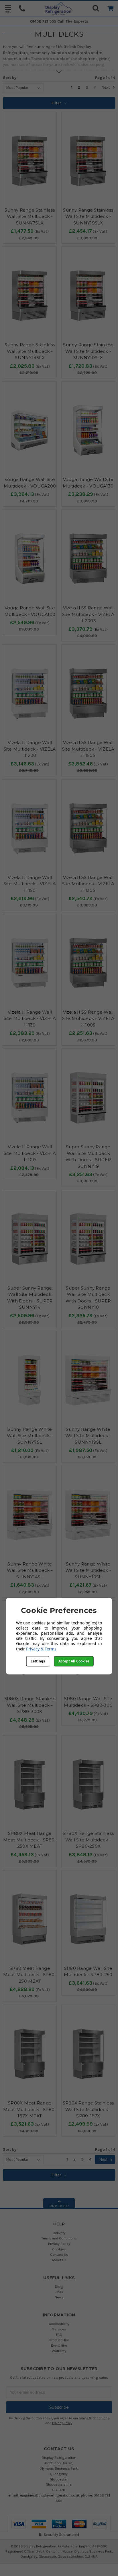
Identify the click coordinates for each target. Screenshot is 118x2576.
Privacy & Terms (41, 1649)
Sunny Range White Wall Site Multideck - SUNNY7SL (30, 1436)
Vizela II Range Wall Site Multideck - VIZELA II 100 (30, 1153)
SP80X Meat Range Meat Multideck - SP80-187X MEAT (30, 2109)
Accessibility (59, 2324)
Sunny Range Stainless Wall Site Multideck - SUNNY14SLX (30, 351)
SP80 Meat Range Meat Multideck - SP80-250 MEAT (30, 1975)
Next (106, 87)
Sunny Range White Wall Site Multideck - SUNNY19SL (88, 1436)
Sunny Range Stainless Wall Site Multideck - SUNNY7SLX (30, 216)
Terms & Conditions (94, 2418)
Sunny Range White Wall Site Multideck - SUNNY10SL (88, 1570)
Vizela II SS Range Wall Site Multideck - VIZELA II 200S (88, 614)
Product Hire (59, 2340)
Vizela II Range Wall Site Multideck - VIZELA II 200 (30, 749)
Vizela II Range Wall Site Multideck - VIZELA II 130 (30, 1019)
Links (59, 2292)
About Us (59, 2260)
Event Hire (59, 2345)
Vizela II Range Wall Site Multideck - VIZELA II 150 (30, 884)
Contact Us (59, 2254)
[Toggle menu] (8, 9)
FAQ (59, 2335)
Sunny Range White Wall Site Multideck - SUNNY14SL (30, 1570)
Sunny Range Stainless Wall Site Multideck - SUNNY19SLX (88, 216)
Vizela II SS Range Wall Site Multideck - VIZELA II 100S (88, 1019)
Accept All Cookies (74, 1661)
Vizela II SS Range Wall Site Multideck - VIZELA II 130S (88, 884)
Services (59, 2329)
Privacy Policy (59, 2244)
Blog (59, 2286)
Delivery (59, 2233)
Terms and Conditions (59, 2238)
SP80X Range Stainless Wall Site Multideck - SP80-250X (88, 1840)
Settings (38, 1661)
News (59, 2297)
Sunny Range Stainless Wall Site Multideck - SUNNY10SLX (88, 351)
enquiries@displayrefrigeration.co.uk (50, 2495)
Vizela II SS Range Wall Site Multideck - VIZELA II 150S (88, 749)
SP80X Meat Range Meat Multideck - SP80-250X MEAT (30, 1840)
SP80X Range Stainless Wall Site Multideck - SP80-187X (88, 2109)
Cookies (59, 2249)
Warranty (59, 2351)
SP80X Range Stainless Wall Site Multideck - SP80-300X (30, 1705)
